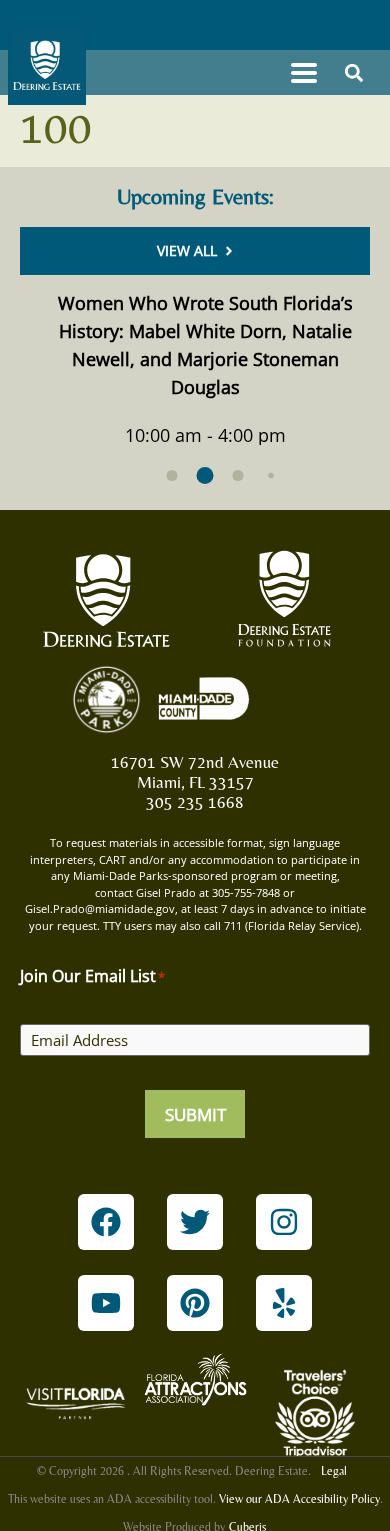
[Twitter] (195, 1222)
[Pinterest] (195, 1303)
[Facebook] (106, 1222)
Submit (195, 1114)
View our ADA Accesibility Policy (299, 1499)
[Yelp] (284, 1303)
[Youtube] (106, 1303)
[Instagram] (284, 1222)
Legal (334, 1471)
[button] (303, 72)
